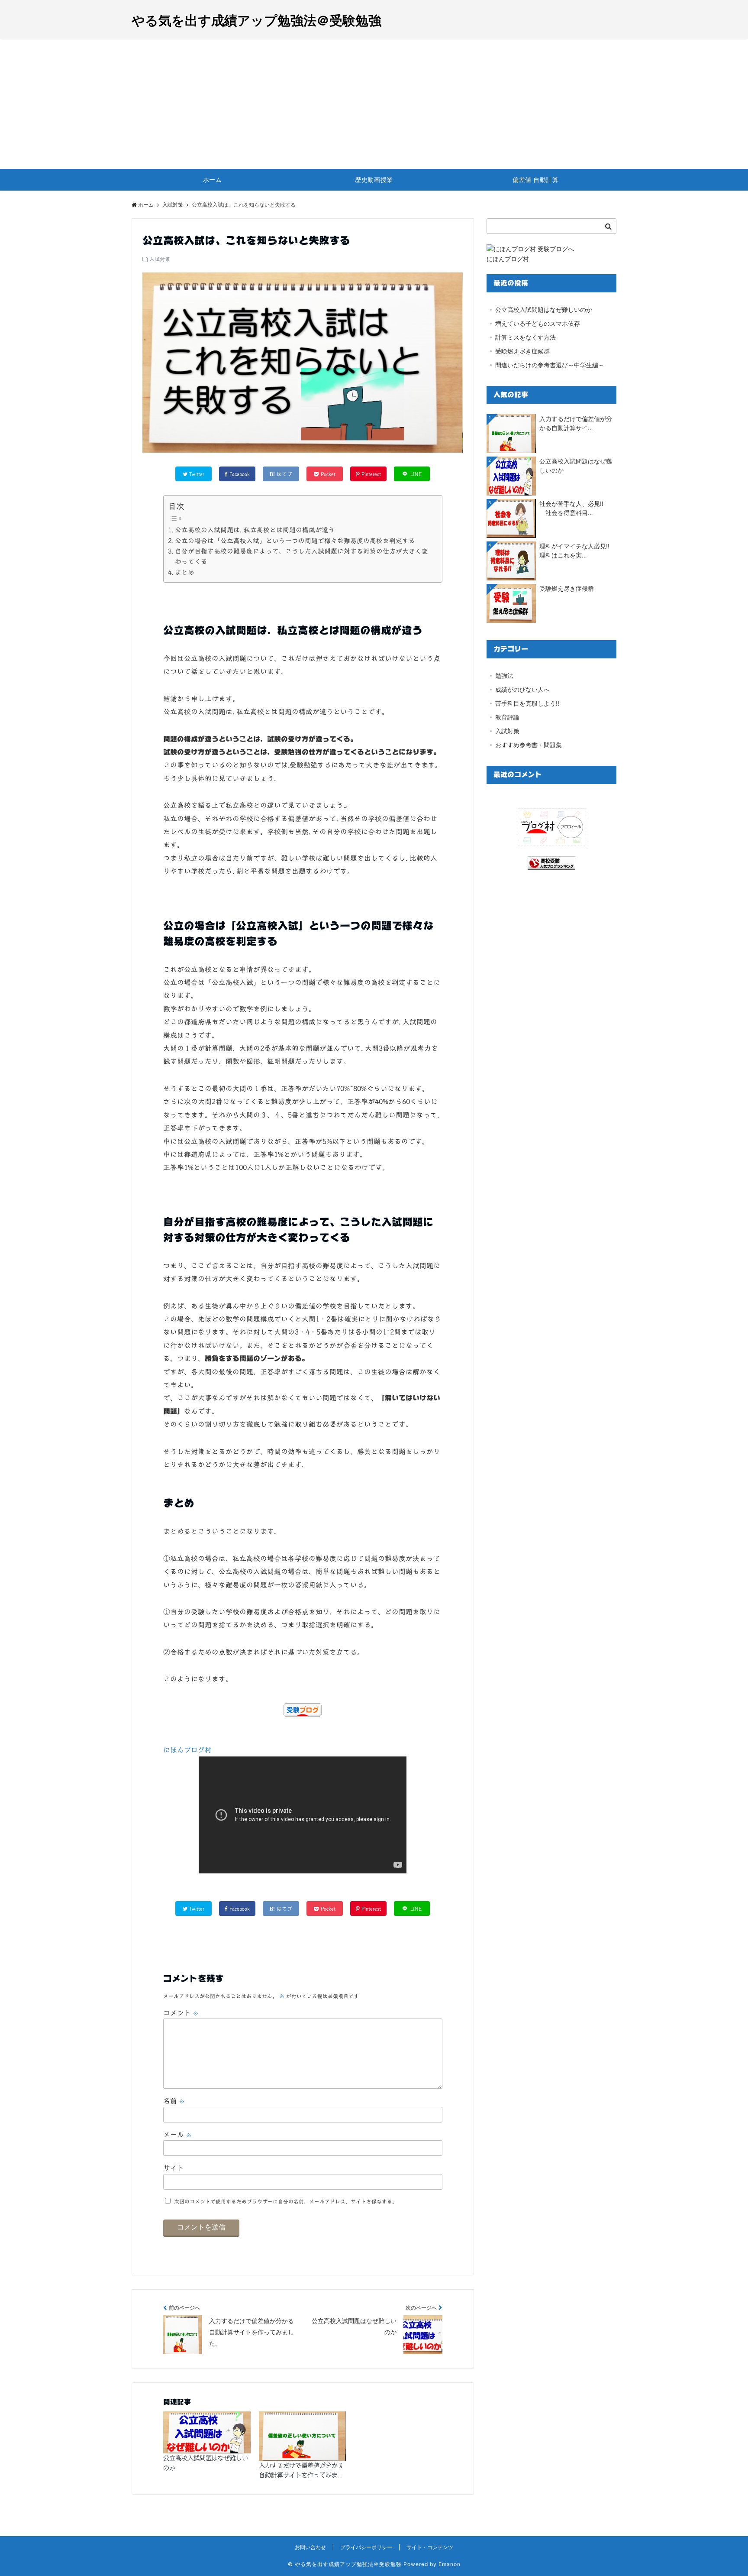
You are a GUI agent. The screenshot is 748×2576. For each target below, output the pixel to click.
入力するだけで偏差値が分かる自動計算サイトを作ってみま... (301, 2470)
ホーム (213, 180)
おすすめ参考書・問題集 (529, 745)
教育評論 (507, 717)
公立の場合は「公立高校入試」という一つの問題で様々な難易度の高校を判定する (295, 541)
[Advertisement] (374, 104)
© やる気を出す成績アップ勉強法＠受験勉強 (345, 2564)
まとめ (185, 572)
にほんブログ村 (187, 1750)
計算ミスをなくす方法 (526, 337)
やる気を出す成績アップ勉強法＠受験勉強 (256, 20)
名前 (174, 2101)
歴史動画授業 (374, 180)
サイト (174, 2168)
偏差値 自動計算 (535, 180)
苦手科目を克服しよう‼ (527, 703)
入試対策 (160, 259)
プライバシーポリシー (366, 2547)
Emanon (450, 2564)
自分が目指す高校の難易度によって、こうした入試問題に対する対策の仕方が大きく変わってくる (301, 556)
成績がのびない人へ (522, 689)
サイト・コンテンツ (430, 2547)
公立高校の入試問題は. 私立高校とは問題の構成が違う (255, 530)
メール (177, 2135)
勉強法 (504, 676)
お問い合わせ (310, 2547)
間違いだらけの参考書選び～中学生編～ (550, 365)
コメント (181, 2013)
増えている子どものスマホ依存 (538, 323)
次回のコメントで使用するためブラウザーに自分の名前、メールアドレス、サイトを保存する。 (286, 2201)
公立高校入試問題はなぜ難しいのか (206, 2463)
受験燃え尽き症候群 (522, 351)
